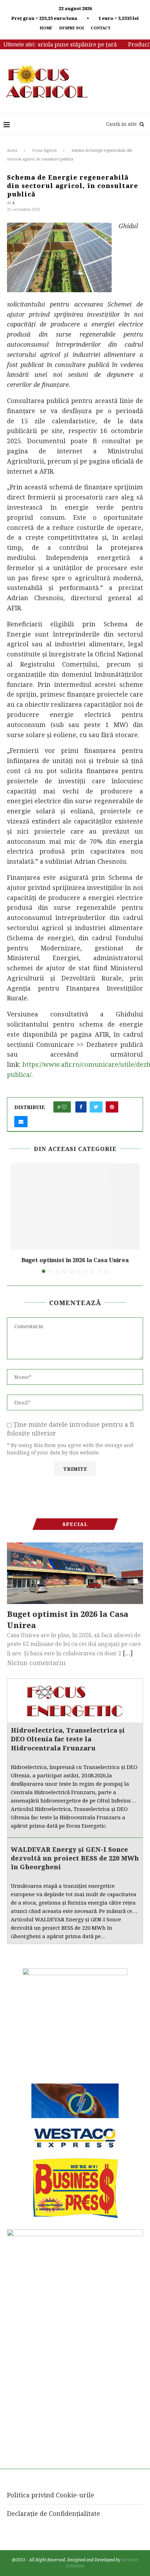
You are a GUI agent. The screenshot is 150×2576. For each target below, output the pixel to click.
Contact (101, 28)
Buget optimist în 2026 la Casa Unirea (75, 1260)
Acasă (12, 150)
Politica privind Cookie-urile (51, 2495)
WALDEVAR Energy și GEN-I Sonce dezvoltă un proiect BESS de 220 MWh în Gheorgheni (75, 1858)
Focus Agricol (44, 150)
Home (46, 28)
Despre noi (72, 28)
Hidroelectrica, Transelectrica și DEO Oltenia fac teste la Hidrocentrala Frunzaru (68, 1739)
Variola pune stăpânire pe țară (61, 44)
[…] (128, 1653)
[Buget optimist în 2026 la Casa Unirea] (75, 1206)
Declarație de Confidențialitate (54, 2513)
